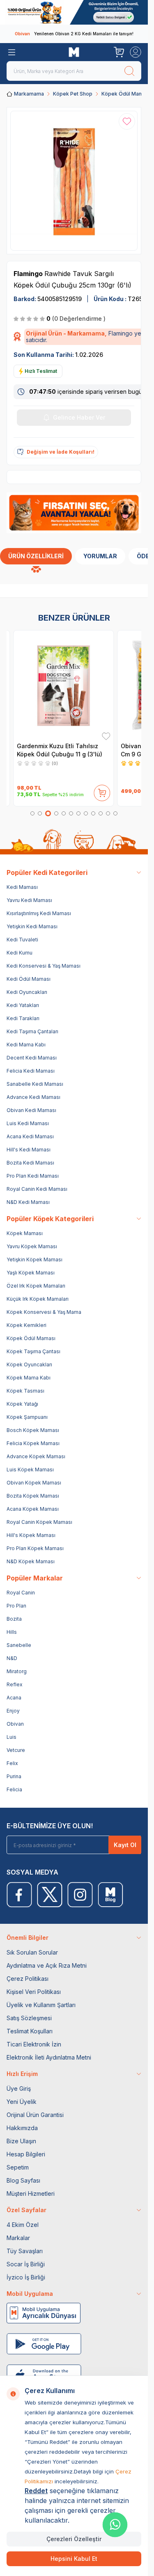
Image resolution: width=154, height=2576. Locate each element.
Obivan (15, 1724)
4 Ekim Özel (23, 2225)
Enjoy (13, 1711)
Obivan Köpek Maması (34, 1483)
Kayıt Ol (125, 1845)
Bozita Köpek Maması (33, 1496)
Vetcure (16, 1750)
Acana (14, 1698)
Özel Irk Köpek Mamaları (36, 1286)
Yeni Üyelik (22, 2102)
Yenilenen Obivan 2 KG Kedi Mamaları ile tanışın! (74, 34)
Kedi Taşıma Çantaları (32, 1031)
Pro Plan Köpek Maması (35, 1548)
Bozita (14, 1619)
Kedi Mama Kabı (26, 1045)
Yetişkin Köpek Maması (34, 1259)
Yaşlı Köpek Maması (31, 1273)
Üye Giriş (19, 2088)
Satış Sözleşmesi (29, 2018)
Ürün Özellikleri (36, 556)
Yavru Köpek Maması (32, 1246)
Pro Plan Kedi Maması (33, 1176)
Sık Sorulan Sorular (32, 1952)
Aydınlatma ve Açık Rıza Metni (47, 1965)
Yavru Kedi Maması (29, 900)
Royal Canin (21, 1593)
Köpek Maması (25, 1233)
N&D (12, 1658)
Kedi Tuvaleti (22, 940)
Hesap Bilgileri (26, 2154)
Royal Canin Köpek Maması (39, 1522)
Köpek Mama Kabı (29, 1378)
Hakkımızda (22, 2128)
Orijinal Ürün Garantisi (35, 2115)
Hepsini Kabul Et (74, 2559)
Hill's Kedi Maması (29, 1150)
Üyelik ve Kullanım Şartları (41, 2005)
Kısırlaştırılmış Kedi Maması (39, 913)
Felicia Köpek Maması (33, 1443)
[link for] (74, 12)
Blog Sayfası (23, 2180)
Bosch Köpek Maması (33, 1430)
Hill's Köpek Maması (31, 1535)
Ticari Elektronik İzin (34, 2044)
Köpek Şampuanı (27, 1417)
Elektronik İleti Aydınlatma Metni (49, 2057)
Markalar (18, 2238)
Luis (11, 1737)
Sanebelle (19, 1645)
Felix (12, 1763)
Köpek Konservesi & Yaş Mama (44, 1312)
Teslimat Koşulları (30, 2031)
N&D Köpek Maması (31, 1561)
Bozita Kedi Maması (30, 1163)
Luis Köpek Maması (30, 1470)
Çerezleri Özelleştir (74, 2539)
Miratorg (17, 1671)
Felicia (14, 1789)
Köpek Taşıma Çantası (33, 1351)
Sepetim (18, 2167)
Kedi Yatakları (23, 1005)
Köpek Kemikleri (26, 1325)
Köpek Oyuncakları (29, 1365)
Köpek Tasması (25, 1391)
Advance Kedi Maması (33, 1097)
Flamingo (29, 274)
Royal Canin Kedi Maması (37, 1189)
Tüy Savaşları (25, 2251)
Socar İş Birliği (26, 2264)
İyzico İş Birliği (26, 2277)
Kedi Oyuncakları (27, 992)
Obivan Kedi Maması (31, 1110)
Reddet (36, 2491)
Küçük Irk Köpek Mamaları (38, 1299)
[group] (74, 181)
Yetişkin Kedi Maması (32, 926)
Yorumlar (100, 556)
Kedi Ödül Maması (29, 979)
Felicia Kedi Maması (31, 1071)
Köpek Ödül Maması (126, 94)
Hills (12, 1632)
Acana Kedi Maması (30, 1136)
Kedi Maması (22, 887)
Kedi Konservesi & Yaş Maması (44, 966)
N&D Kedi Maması (28, 1202)
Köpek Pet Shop (73, 94)
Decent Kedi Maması (32, 1058)
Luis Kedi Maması (28, 1123)
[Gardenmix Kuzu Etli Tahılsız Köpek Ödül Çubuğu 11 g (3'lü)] (63, 685)
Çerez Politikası (28, 1979)
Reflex (15, 1684)
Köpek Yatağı (22, 1404)
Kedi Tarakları (23, 1018)
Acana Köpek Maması (33, 1509)
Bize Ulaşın (21, 2141)
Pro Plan (16, 1606)
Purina (14, 1776)
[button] (32, 813)
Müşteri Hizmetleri (31, 2193)
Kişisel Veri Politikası (34, 1992)
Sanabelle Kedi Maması (35, 1084)
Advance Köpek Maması (36, 1456)
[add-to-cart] (102, 791)
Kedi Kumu (20, 953)
